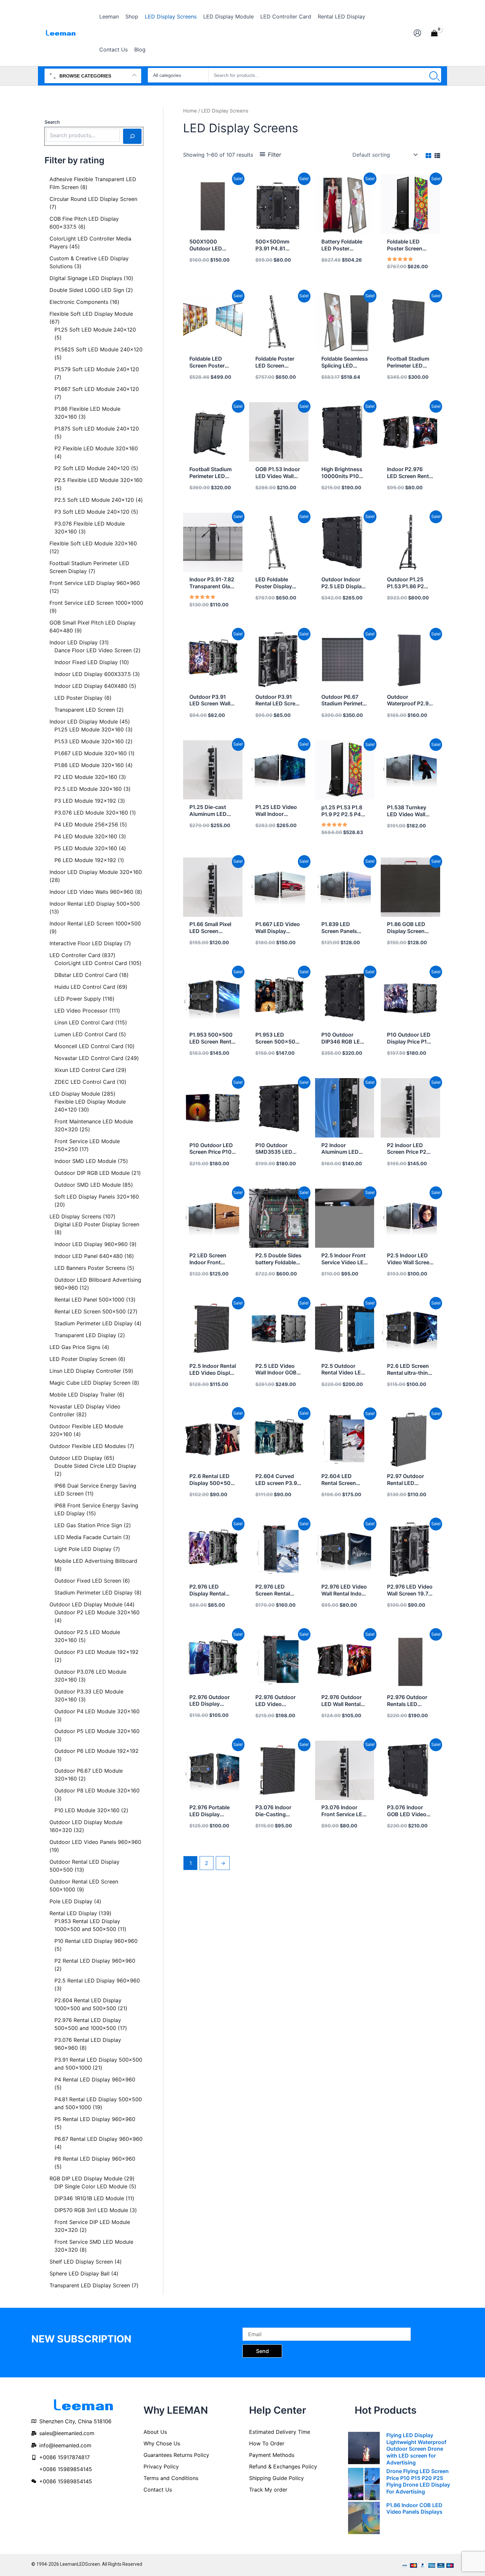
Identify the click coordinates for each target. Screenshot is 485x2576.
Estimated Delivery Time (280, 2432)
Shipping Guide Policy (276, 2478)
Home (190, 111)
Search (52, 122)
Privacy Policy (161, 2466)
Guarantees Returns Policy (176, 2455)
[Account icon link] (417, 33)
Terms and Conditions (171, 2478)
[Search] (433, 75)
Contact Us (158, 2490)
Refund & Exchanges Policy (283, 2466)
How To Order (267, 2443)
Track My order (268, 2490)
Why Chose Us (162, 2443)
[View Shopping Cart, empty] (434, 33)
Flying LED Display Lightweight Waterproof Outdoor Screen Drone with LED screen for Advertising (416, 2449)
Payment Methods (272, 2455)
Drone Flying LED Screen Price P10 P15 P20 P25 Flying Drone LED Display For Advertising (418, 2481)
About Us (155, 2432)
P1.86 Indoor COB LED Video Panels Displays (414, 2509)
